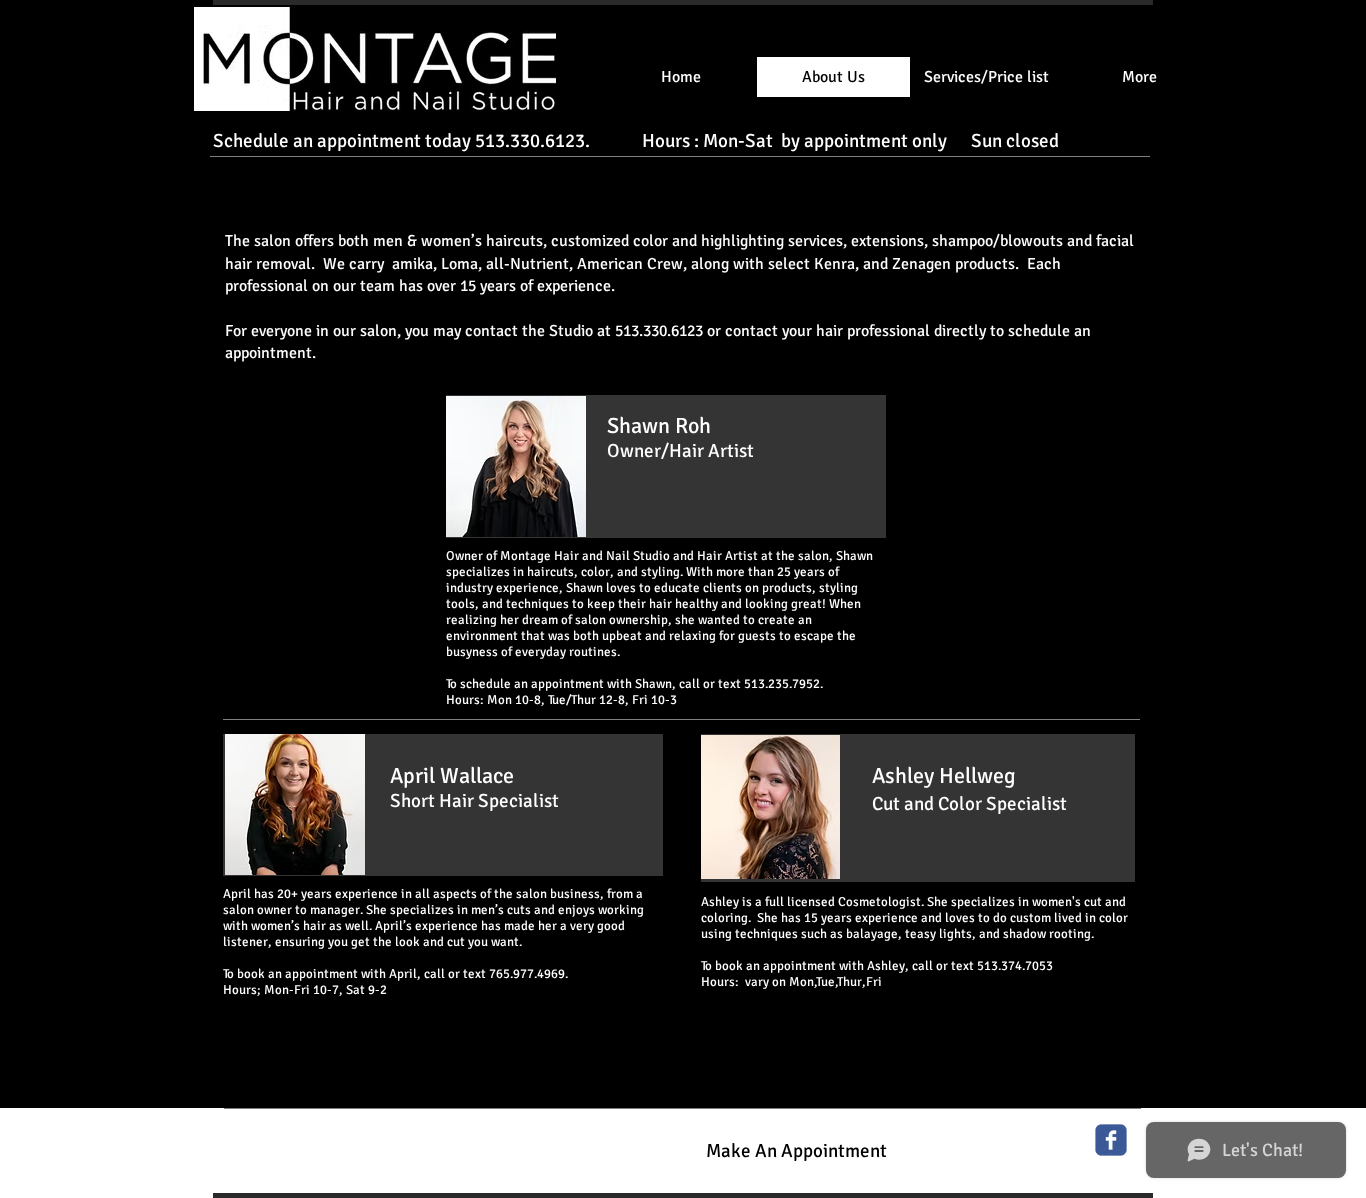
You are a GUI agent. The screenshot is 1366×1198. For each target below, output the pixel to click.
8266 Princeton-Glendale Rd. (308, 1134)
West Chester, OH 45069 (294, 1154)
